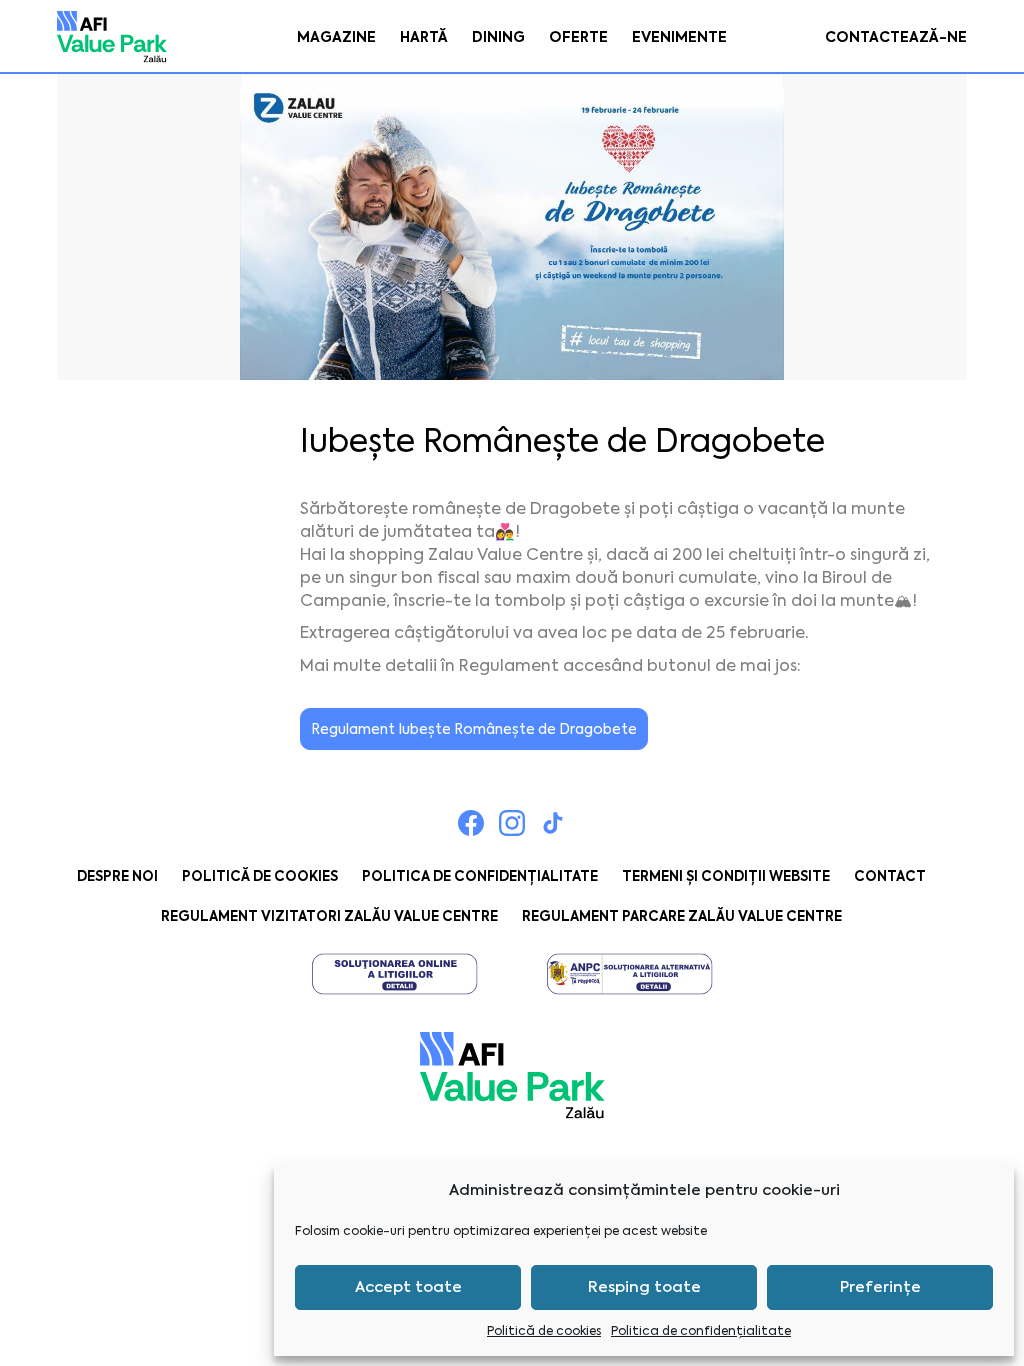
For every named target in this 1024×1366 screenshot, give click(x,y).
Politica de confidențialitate (701, 1331)
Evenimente (679, 37)
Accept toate (408, 1287)
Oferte (578, 37)
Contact (890, 876)
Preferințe (880, 1287)
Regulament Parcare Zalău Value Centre (682, 916)
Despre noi (117, 876)
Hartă (424, 37)
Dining (498, 37)
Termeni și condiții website (726, 876)
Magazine (336, 37)
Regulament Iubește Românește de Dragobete (474, 729)
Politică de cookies (544, 1331)
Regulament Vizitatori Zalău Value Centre (329, 916)
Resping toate (644, 1287)
